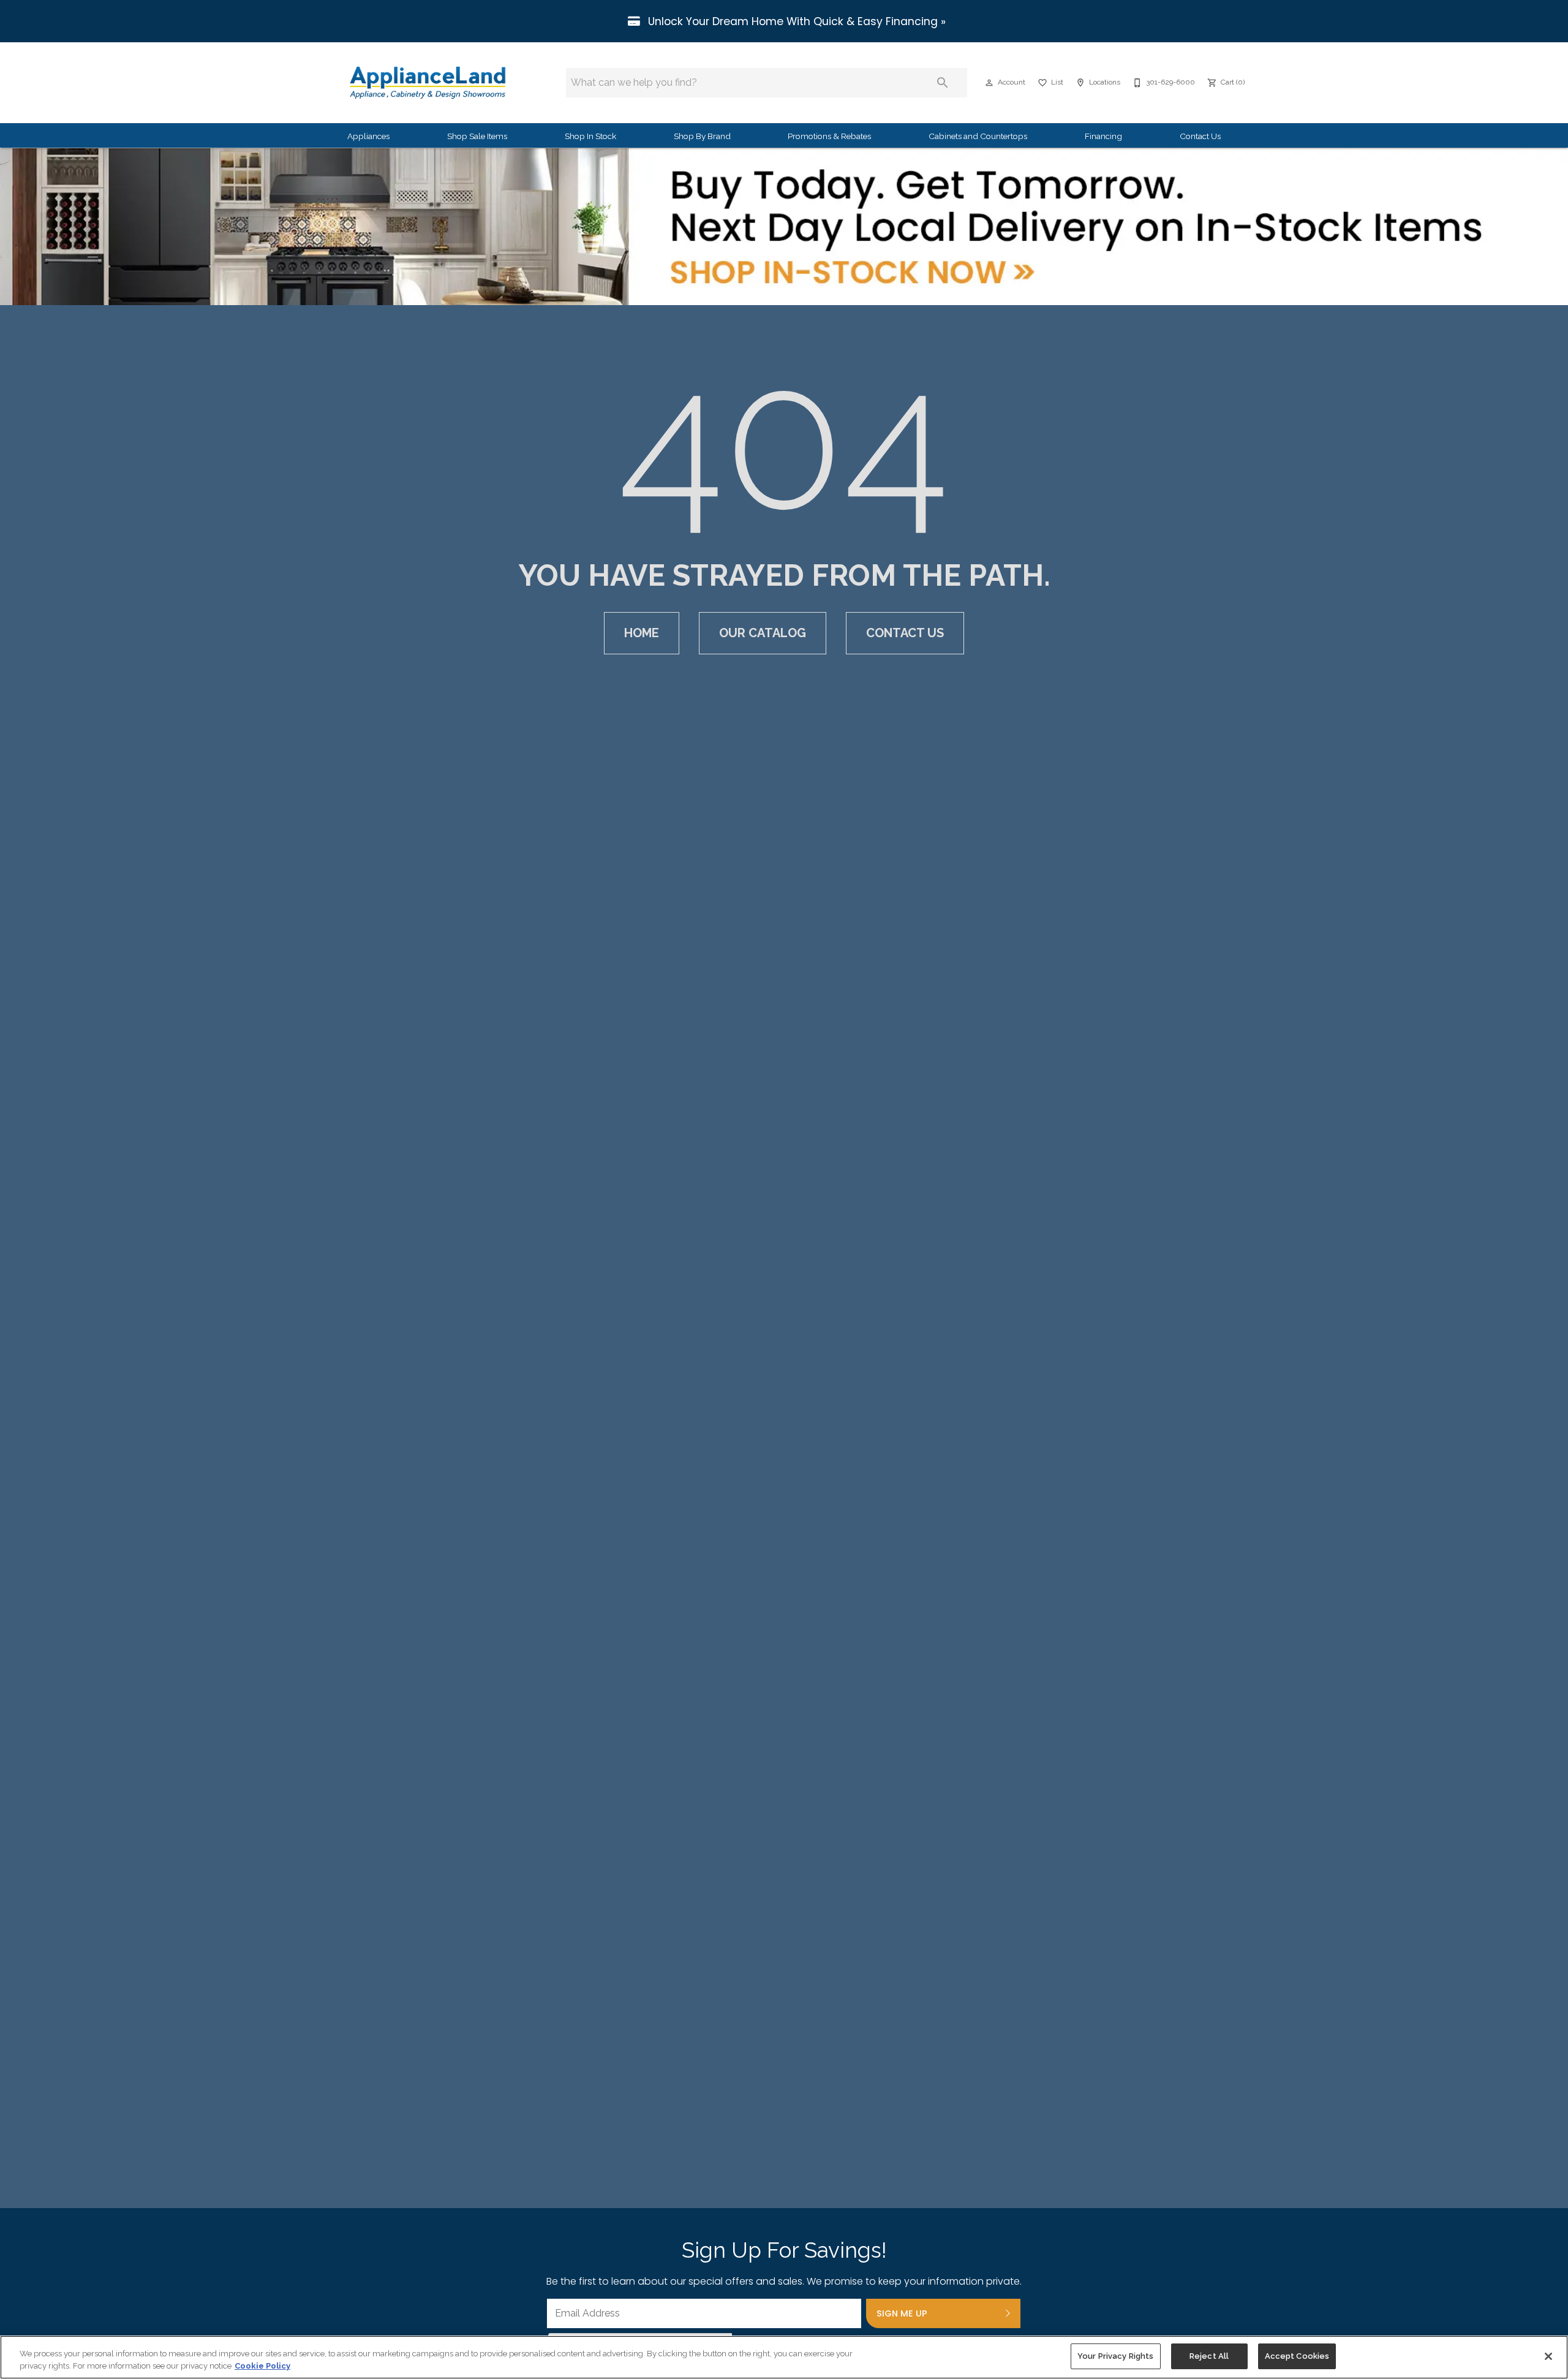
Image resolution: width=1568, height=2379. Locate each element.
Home (642, 633)
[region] (784, 2357)
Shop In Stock (590, 136)
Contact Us (1200, 136)
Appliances (368, 136)
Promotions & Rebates (829, 136)
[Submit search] (943, 83)
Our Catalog (763, 633)
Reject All (1209, 2356)
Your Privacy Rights (1115, 2356)
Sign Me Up (902, 2313)
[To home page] (428, 83)
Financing (1103, 136)
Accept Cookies (1297, 2356)
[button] (989, 83)
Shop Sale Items (477, 136)
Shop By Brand (702, 136)
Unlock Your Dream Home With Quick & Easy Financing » (795, 21)
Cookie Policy (262, 2366)
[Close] (1548, 2356)
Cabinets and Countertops (978, 136)
